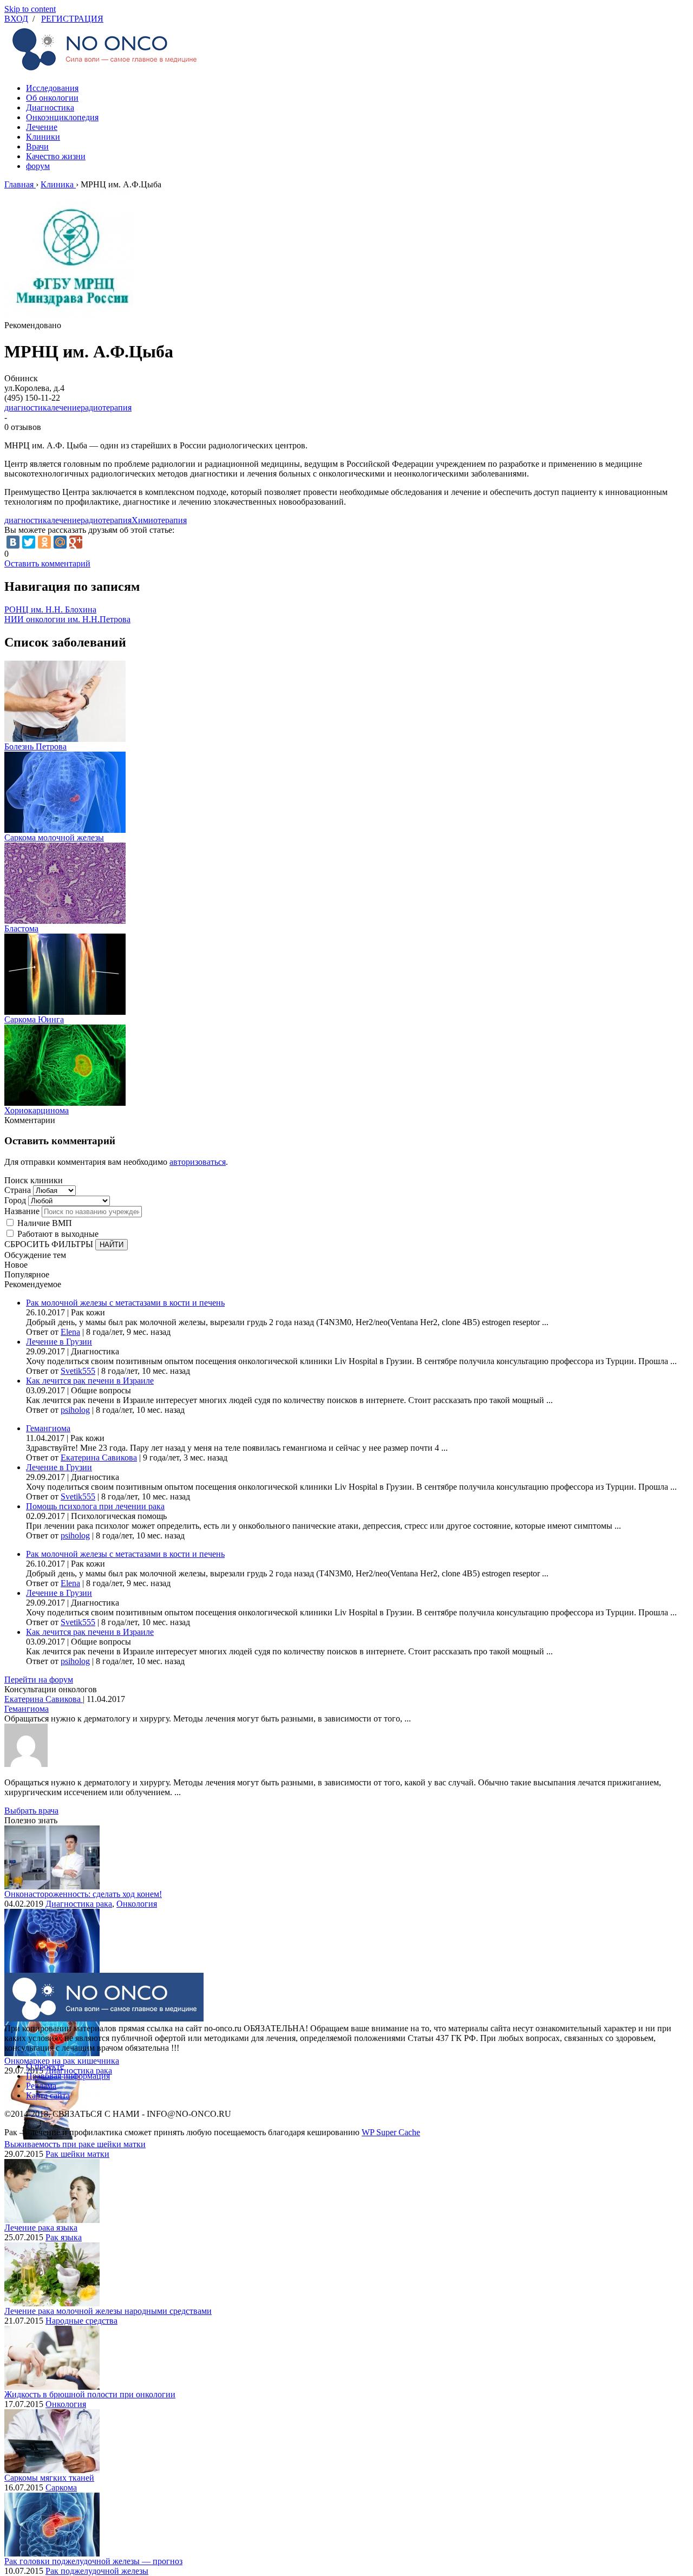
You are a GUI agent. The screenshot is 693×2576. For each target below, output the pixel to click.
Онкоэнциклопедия (62, 117)
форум (38, 166)
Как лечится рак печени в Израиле (90, 1381)
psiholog (75, 1410)
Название (22, 1211)
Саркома (61, 2487)
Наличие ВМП (45, 1223)
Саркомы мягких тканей (49, 2478)
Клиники (43, 137)
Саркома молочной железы (54, 837)
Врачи (37, 146)
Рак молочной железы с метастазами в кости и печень (125, 1303)
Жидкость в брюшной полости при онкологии (90, 2394)
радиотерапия (106, 407)
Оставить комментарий (47, 563)
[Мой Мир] (60, 542)
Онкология (137, 1904)
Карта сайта (48, 2095)
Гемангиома (48, 1428)
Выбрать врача (31, 1811)
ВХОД (16, 19)
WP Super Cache (391, 2132)
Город (15, 1200)
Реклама (41, 2086)
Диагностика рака (79, 1904)
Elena (70, 1332)
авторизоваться (198, 1162)
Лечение (42, 127)
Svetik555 (78, 1371)
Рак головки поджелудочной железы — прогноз (93, 2561)
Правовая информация (68, 2076)
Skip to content (30, 9)
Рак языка (64, 2237)
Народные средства (81, 2321)
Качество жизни (56, 156)
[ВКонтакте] (13, 542)
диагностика (28, 407)
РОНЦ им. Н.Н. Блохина (50, 609)
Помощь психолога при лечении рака (95, 1506)
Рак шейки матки (77, 2154)
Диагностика (50, 107)
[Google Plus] (76, 542)
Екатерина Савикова (99, 1457)
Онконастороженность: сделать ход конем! (83, 1894)
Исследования (52, 88)
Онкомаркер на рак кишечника (62, 2061)
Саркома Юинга (34, 1019)
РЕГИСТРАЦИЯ (72, 19)
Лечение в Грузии (59, 1342)
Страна (18, 1190)
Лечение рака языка (41, 2228)
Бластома (21, 928)
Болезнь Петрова (35, 746)
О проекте (45, 2066)
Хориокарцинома (37, 1110)
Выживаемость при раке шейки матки (75, 2144)
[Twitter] (29, 542)
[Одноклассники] (44, 542)
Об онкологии (52, 98)
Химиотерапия (159, 520)
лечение (66, 407)
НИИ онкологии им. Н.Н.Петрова (67, 619)
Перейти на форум (39, 1680)
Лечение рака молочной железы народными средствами (108, 2311)
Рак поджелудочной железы (97, 2571)
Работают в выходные (58, 1234)
